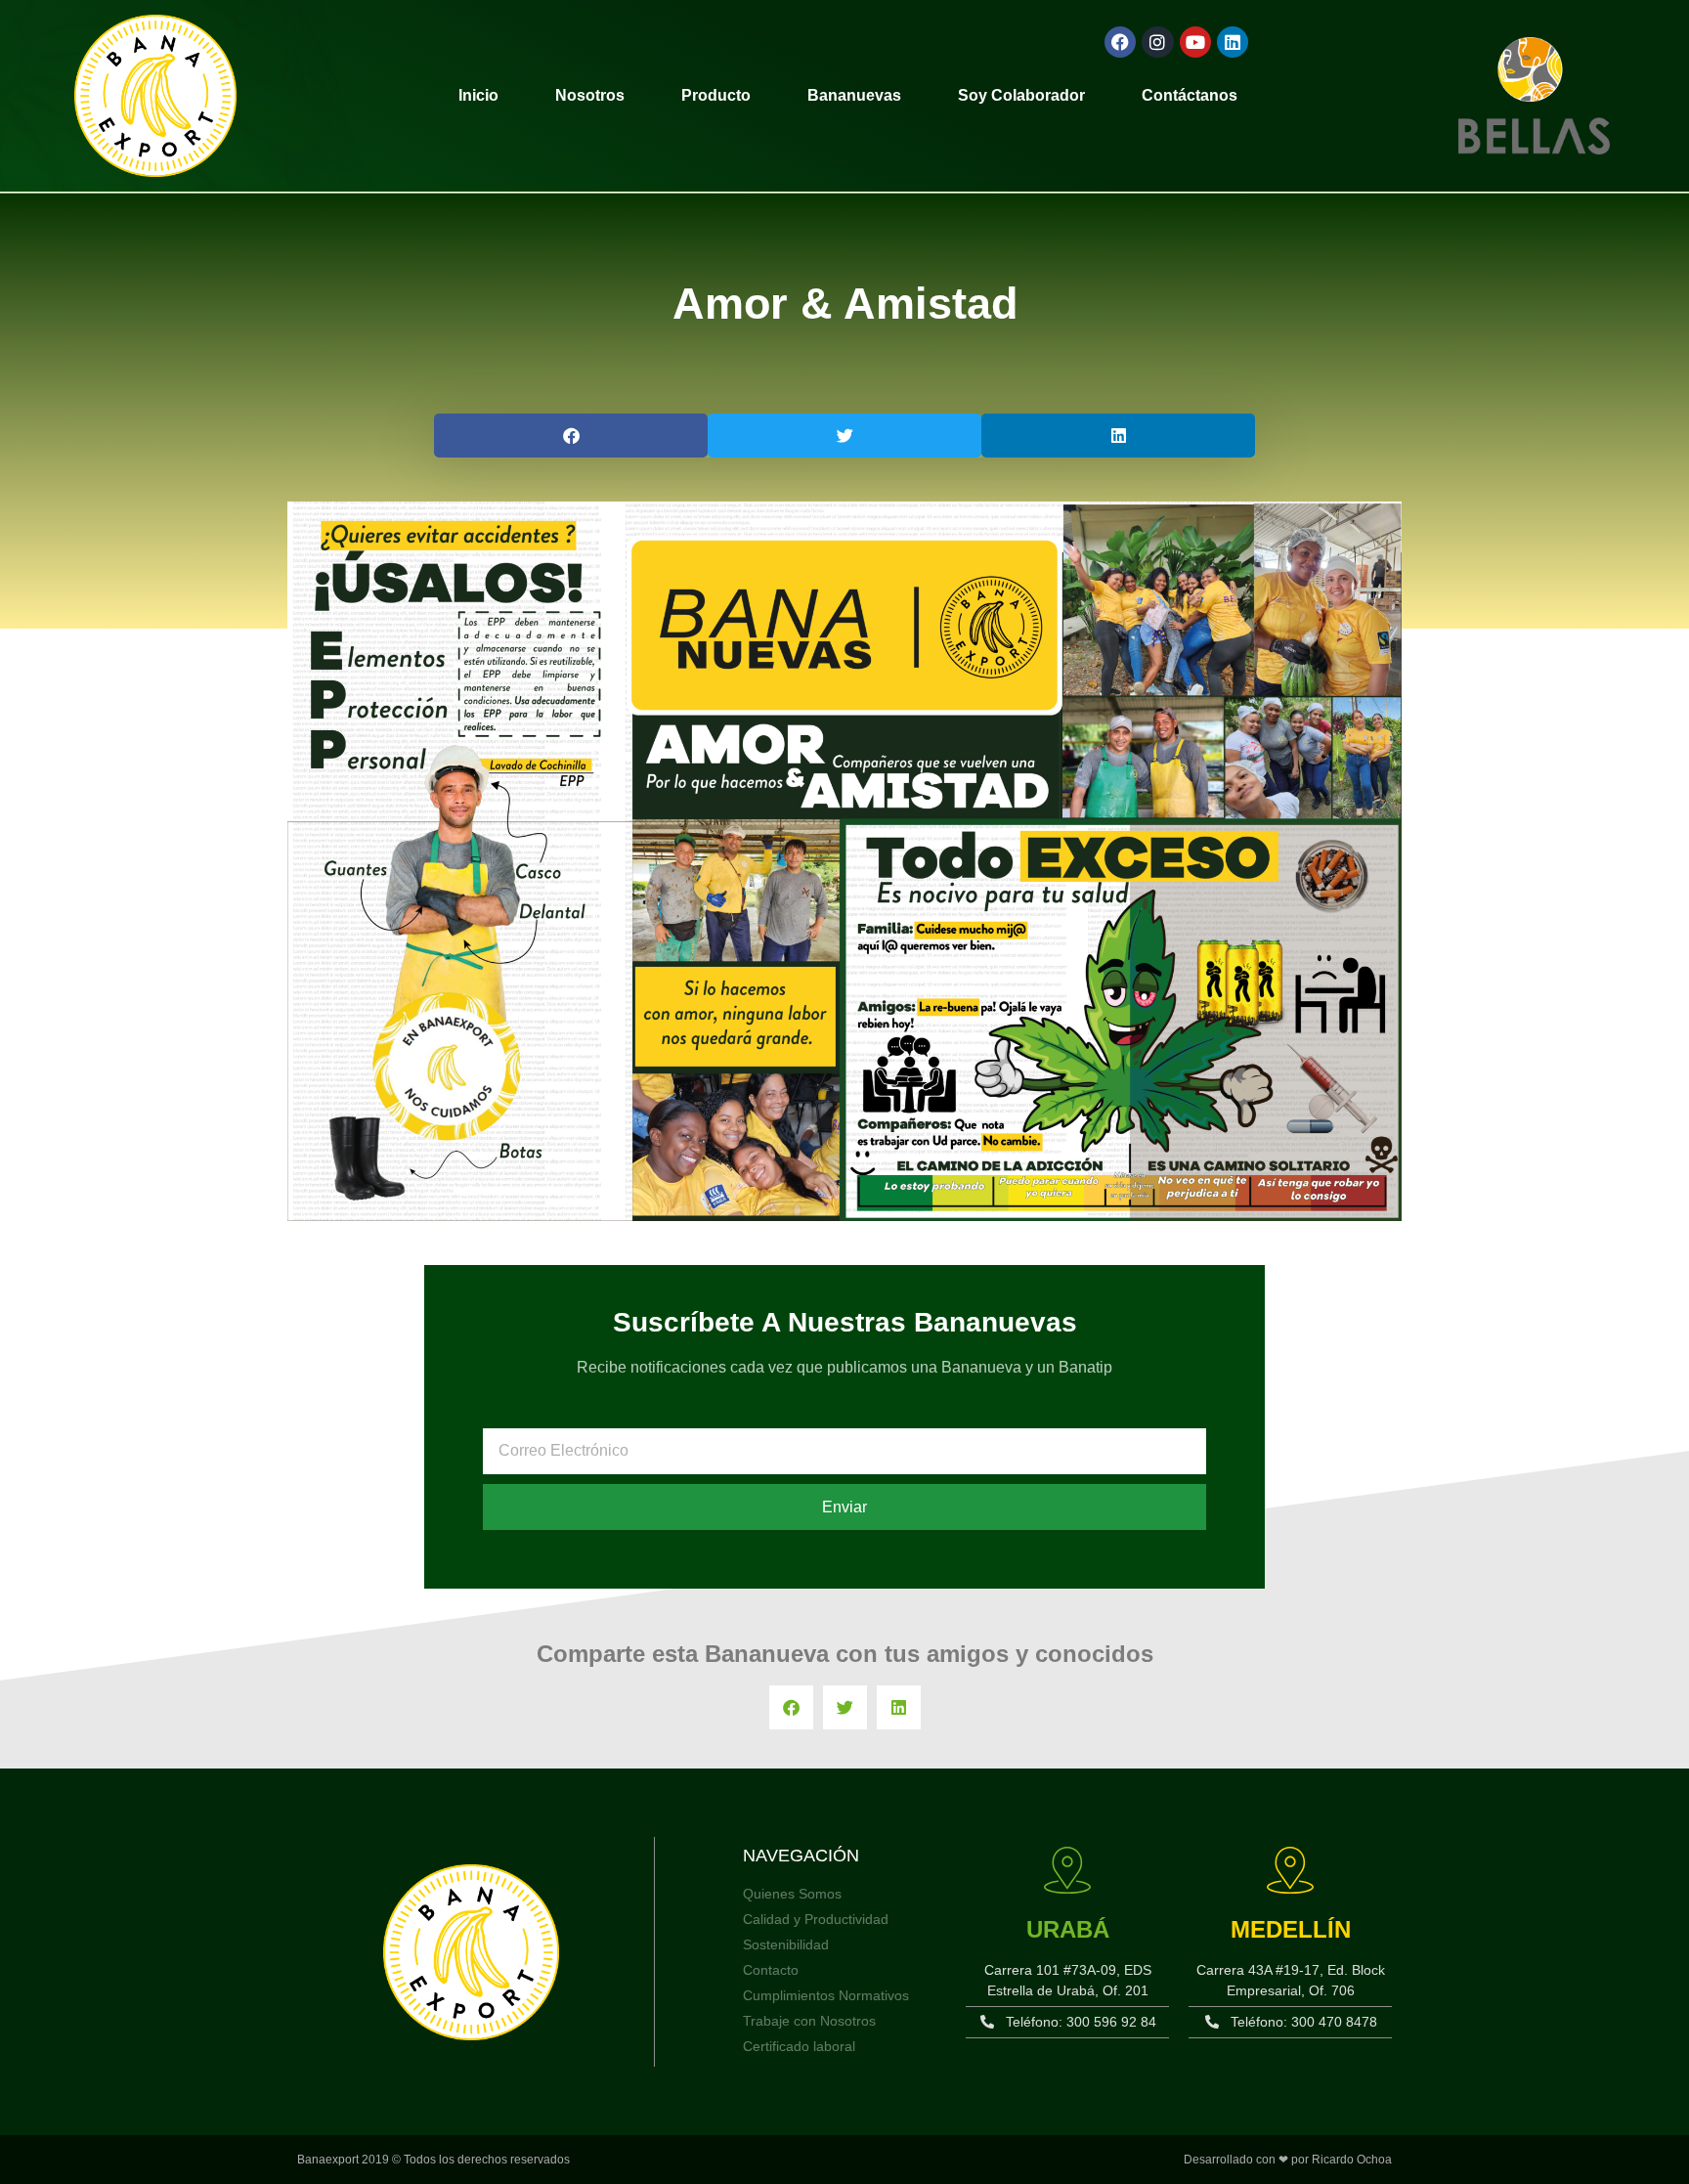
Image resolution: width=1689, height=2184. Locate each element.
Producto (716, 95)
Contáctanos (1190, 95)
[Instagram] (1157, 42)
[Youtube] (1195, 42)
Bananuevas (854, 95)
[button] (571, 436)
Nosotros (590, 95)
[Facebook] (1120, 42)
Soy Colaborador (1021, 95)
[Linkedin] (1233, 42)
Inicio (478, 95)
